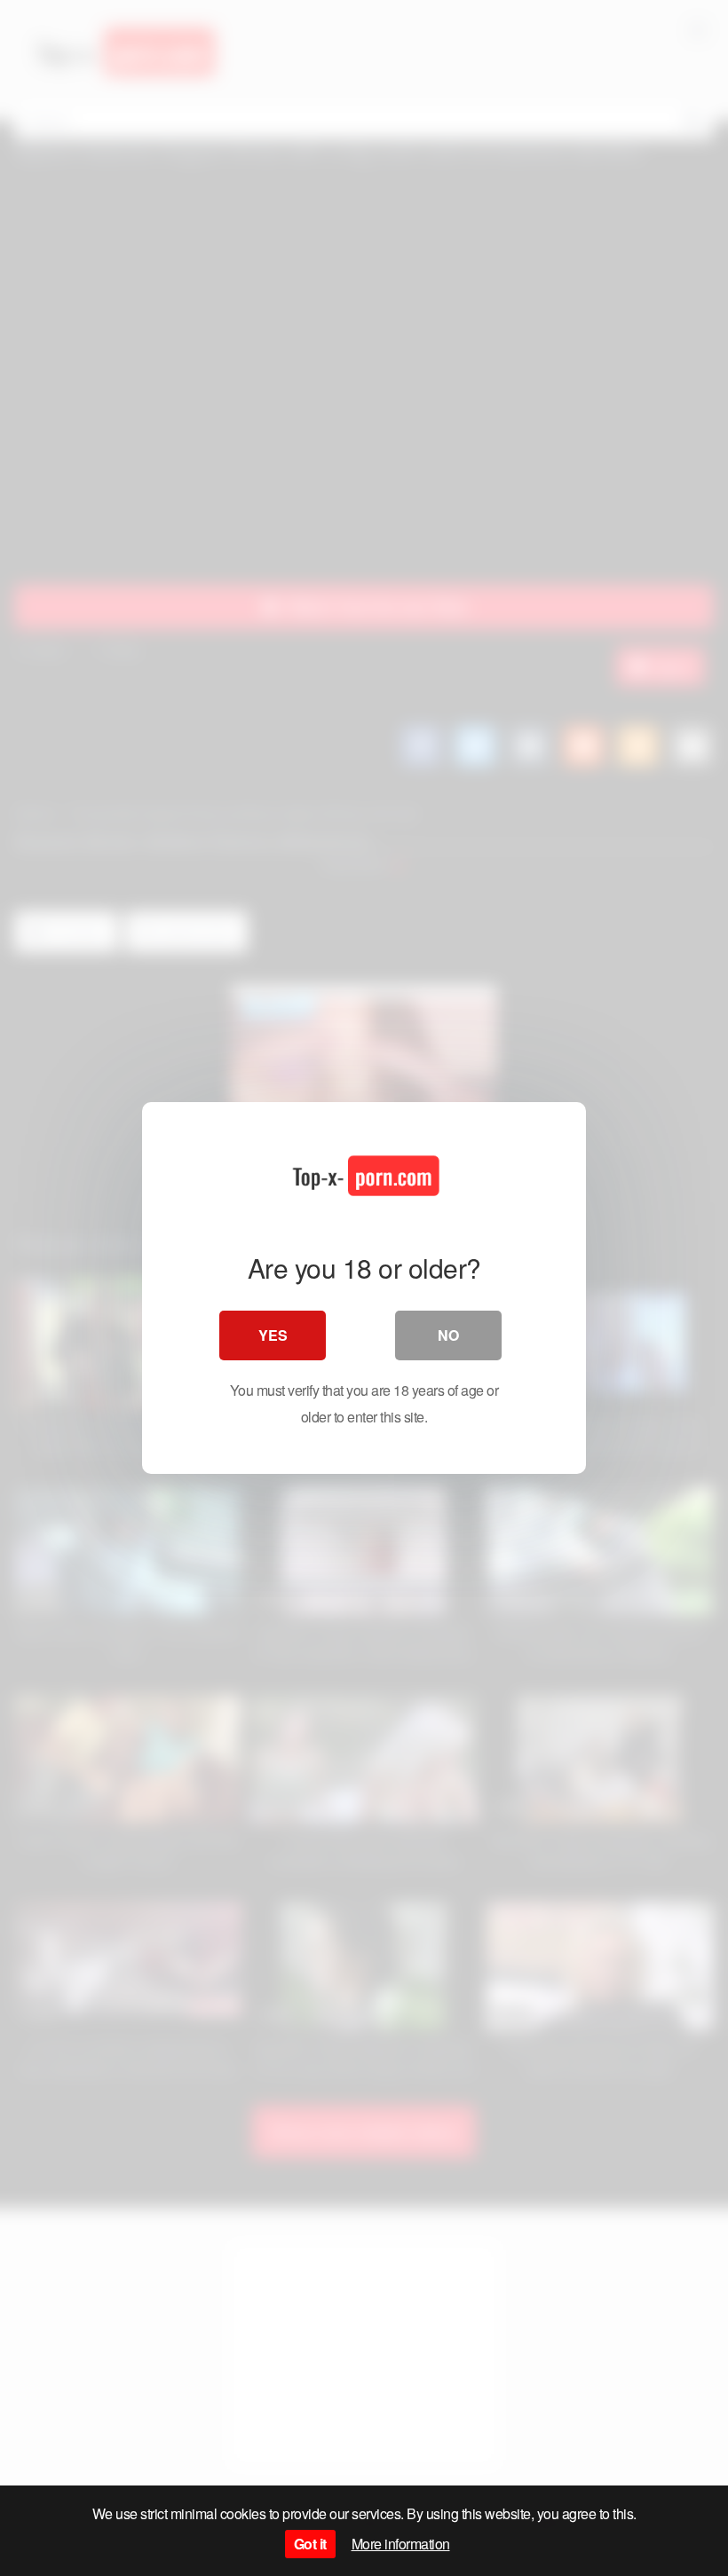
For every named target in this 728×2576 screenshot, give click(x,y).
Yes (273, 1335)
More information (401, 2544)
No (448, 1335)
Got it (310, 2544)
